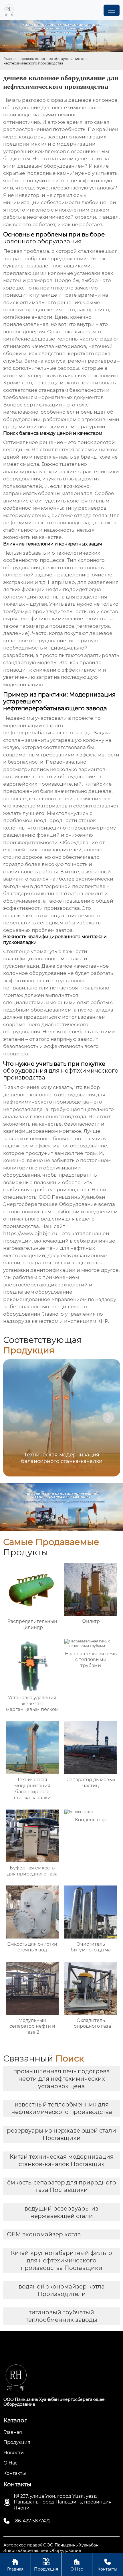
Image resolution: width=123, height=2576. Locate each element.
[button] (108, 1417)
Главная (10, 59)
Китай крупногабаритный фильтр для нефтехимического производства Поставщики (61, 2260)
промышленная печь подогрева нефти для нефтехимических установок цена (61, 2079)
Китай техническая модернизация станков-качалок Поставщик (62, 2160)
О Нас (77, 2565)
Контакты (107, 2565)
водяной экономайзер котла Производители (62, 2290)
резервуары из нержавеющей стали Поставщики (61, 2134)
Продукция (46, 2565)
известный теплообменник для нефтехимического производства (62, 2108)
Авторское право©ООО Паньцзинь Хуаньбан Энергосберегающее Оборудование (51, 2548)
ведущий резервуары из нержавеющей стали (61, 2212)
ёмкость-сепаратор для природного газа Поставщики (62, 2186)
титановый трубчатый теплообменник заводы (61, 2316)
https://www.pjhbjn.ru (30, 1233)
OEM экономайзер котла (44, 2234)
